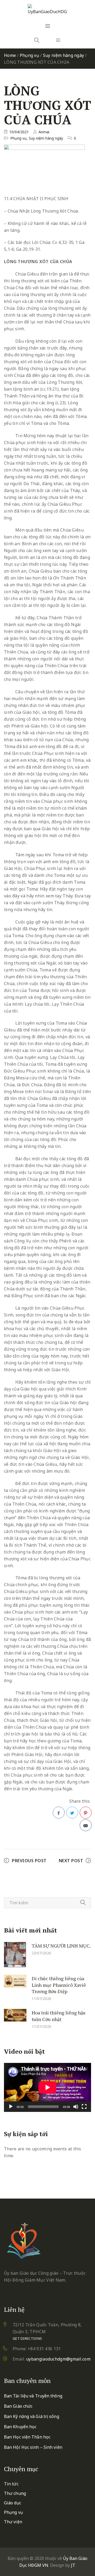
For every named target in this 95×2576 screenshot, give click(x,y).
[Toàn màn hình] (84, 2107)
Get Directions (27, 2338)
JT (73, 2565)
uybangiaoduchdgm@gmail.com (58, 2359)
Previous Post (29, 1861)
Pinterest (86, 1813)
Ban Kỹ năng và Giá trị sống (32, 2416)
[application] (47, 2087)
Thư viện (13, 2522)
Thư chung (15, 2493)
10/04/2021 (19, 132)
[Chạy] (11, 2107)
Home (10, 55)
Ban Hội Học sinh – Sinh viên (33, 2447)
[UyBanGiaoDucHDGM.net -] (47, 9)
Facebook (59, 1813)
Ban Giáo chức (18, 2406)
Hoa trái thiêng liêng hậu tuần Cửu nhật (59, 2016)
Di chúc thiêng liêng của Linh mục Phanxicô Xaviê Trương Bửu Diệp (59, 1985)
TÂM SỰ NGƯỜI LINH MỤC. (61, 1946)
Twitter (72, 1813)
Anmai (44, 132)
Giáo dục (13, 2503)
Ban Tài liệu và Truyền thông (33, 2396)
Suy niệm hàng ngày (64, 55)
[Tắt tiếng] (76, 2107)
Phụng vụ (29, 55)
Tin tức (11, 2484)
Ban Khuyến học (20, 2427)
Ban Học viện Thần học (27, 2437)
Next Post (71, 1861)
